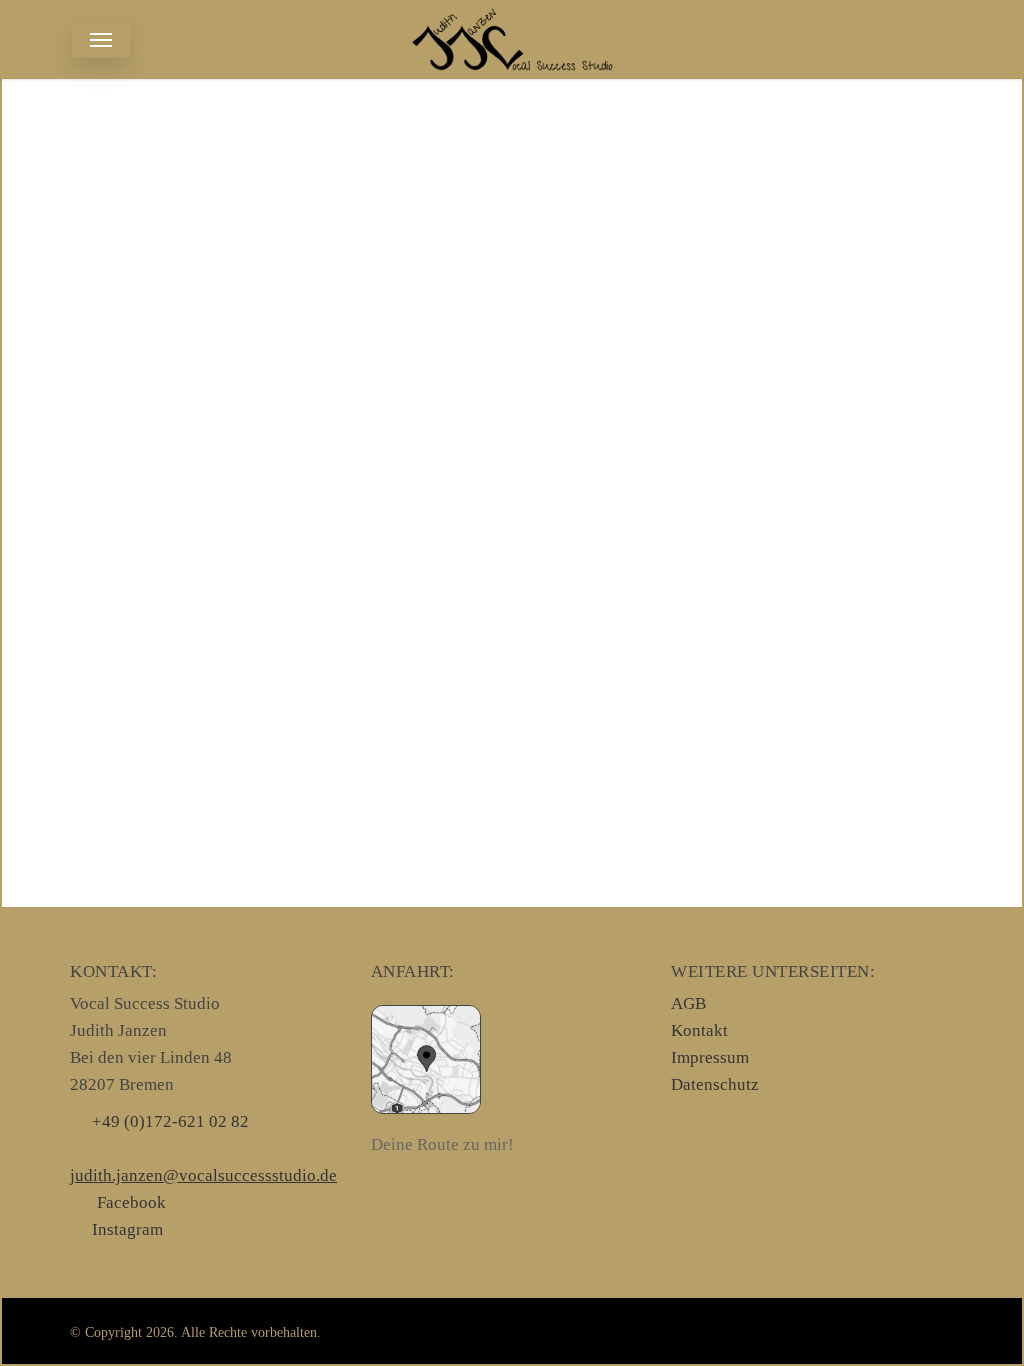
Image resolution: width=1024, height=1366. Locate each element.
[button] (101, 40)
